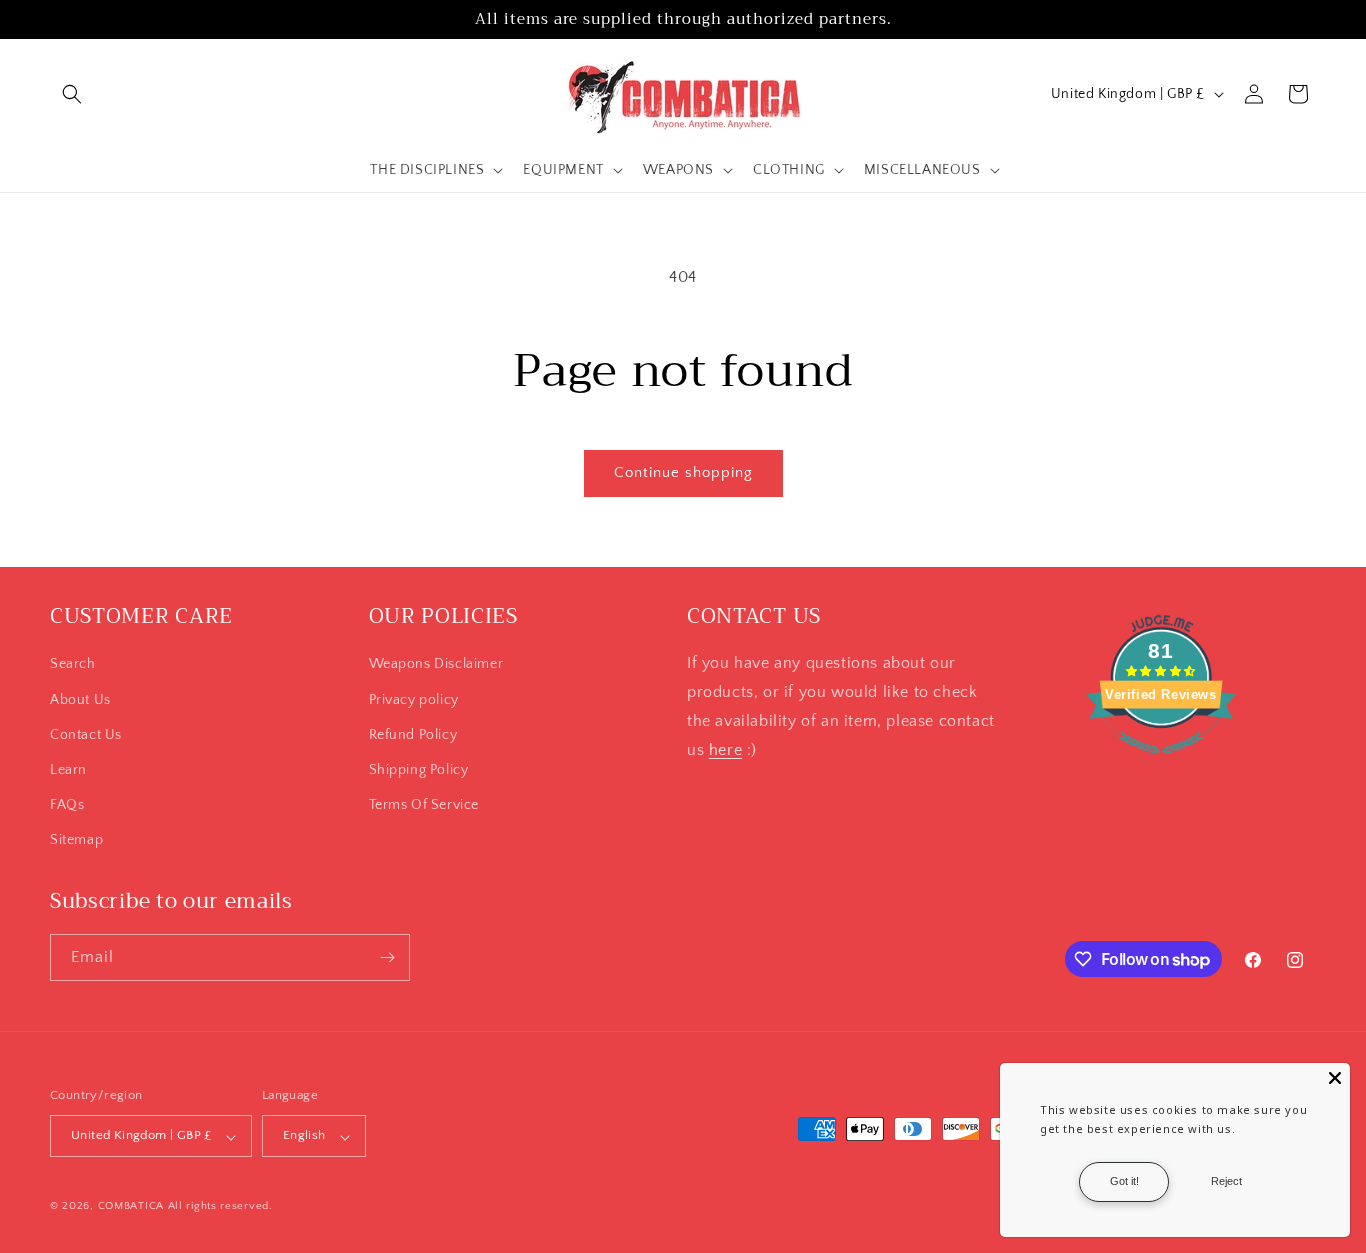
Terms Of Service (424, 805)
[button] (72, 94)
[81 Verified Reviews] (1161, 764)
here (725, 749)
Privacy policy (414, 699)
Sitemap (76, 840)
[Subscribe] (387, 957)
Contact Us (86, 734)
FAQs (67, 805)
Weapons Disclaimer (436, 664)
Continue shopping (683, 472)
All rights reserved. (220, 1207)
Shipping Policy (419, 769)
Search (73, 664)
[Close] (1335, 1078)
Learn (68, 769)
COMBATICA (131, 1207)
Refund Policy (413, 734)
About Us (80, 699)
